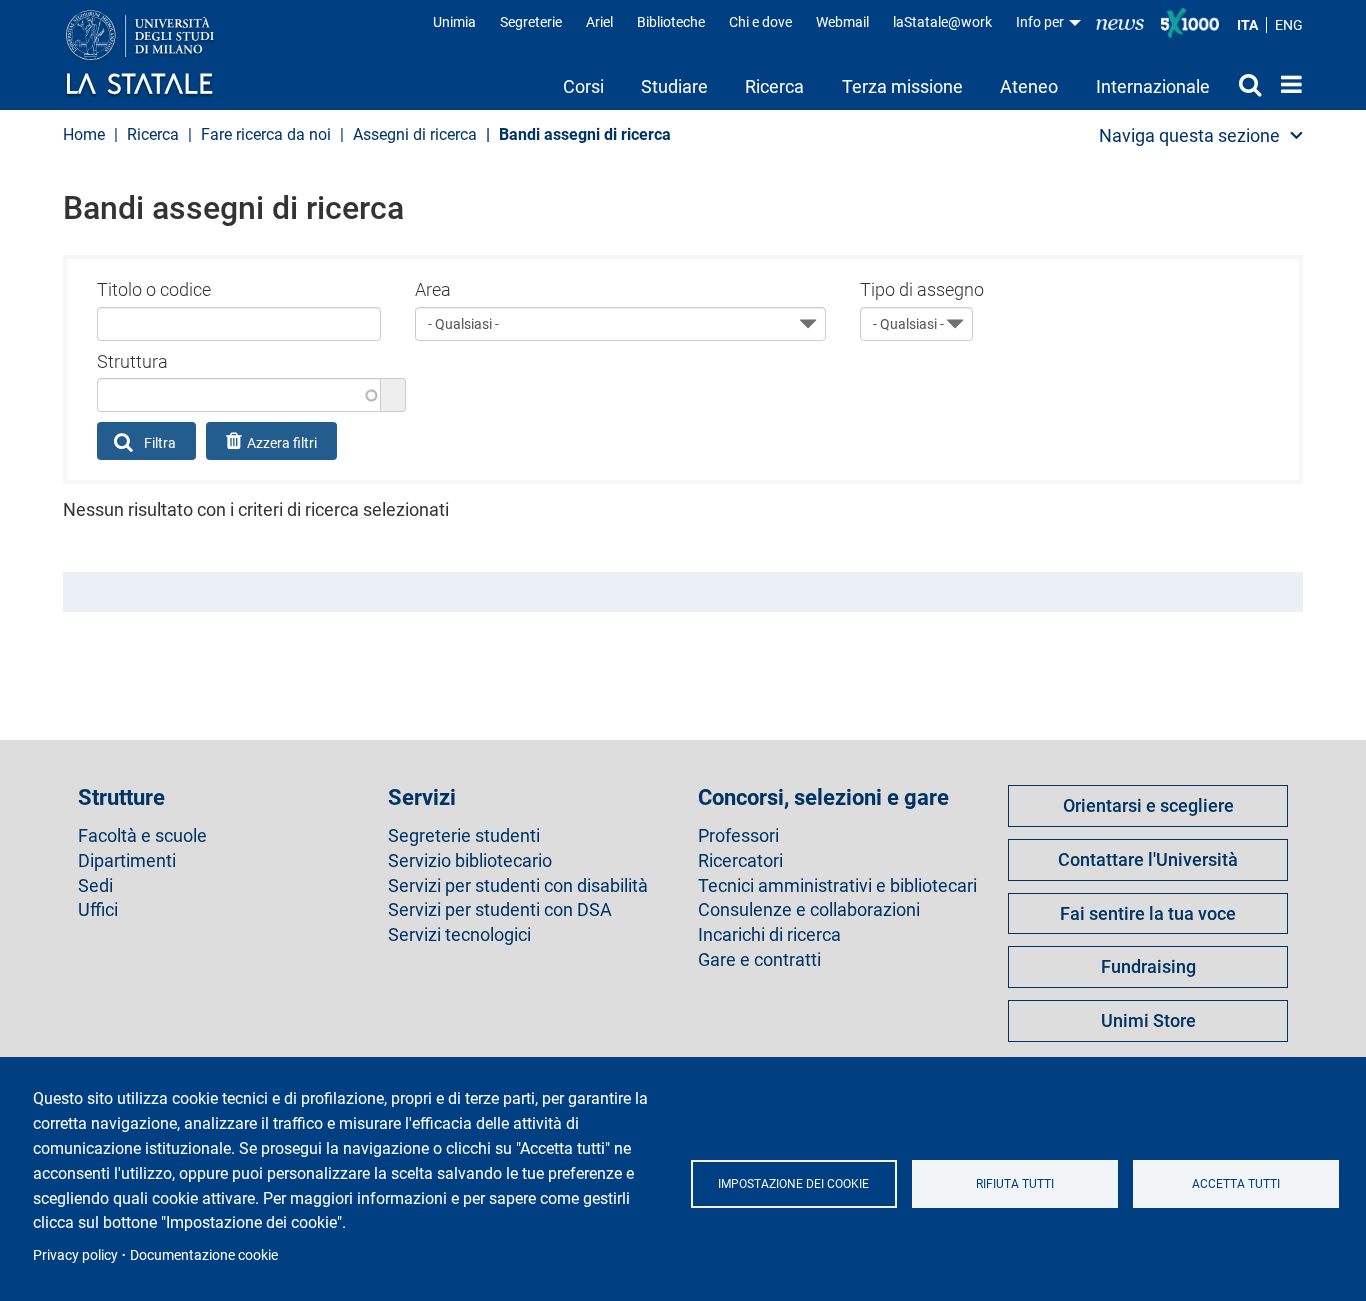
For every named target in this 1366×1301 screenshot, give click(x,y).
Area (433, 289)
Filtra (158, 443)
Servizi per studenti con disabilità (518, 886)
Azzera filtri (282, 443)
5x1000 (1190, 23)
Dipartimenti (127, 861)
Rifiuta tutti (1015, 1184)
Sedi (95, 886)
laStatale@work (942, 22)
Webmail (842, 22)
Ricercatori (740, 861)
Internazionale (1153, 86)
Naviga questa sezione (1189, 135)
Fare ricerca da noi (266, 134)
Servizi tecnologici (459, 935)
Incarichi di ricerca (769, 935)
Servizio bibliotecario (470, 861)
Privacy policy (75, 1255)
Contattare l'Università (1148, 859)
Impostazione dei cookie (793, 1184)
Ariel (599, 22)
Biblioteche (671, 22)
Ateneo (1029, 86)
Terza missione (902, 86)
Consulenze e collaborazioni (809, 910)
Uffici (98, 910)
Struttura (132, 361)
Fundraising (1148, 966)
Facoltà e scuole (142, 836)
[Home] (159, 54)
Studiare (674, 86)
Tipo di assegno (922, 289)
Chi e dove (760, 22)
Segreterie (531, 22)
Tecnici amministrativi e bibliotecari (837, 886)
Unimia (454, 22)
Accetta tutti (1236, 1184)
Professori (738, 836)
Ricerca (774, 86)
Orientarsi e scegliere (1148, 805)
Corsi (583, 86)
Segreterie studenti (464, 836)
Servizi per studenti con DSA (500, 910)
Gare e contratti (759, 960)
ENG (1289, 25)
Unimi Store (1148, 1020)
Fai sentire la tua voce (1148, 913)
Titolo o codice (154, 289)
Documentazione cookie (204, 1255)
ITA (1247, 25)
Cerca (1245, 84)
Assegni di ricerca (415, 134)
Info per (1041, 22)
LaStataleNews (1120, 22)
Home (1286, 84)
